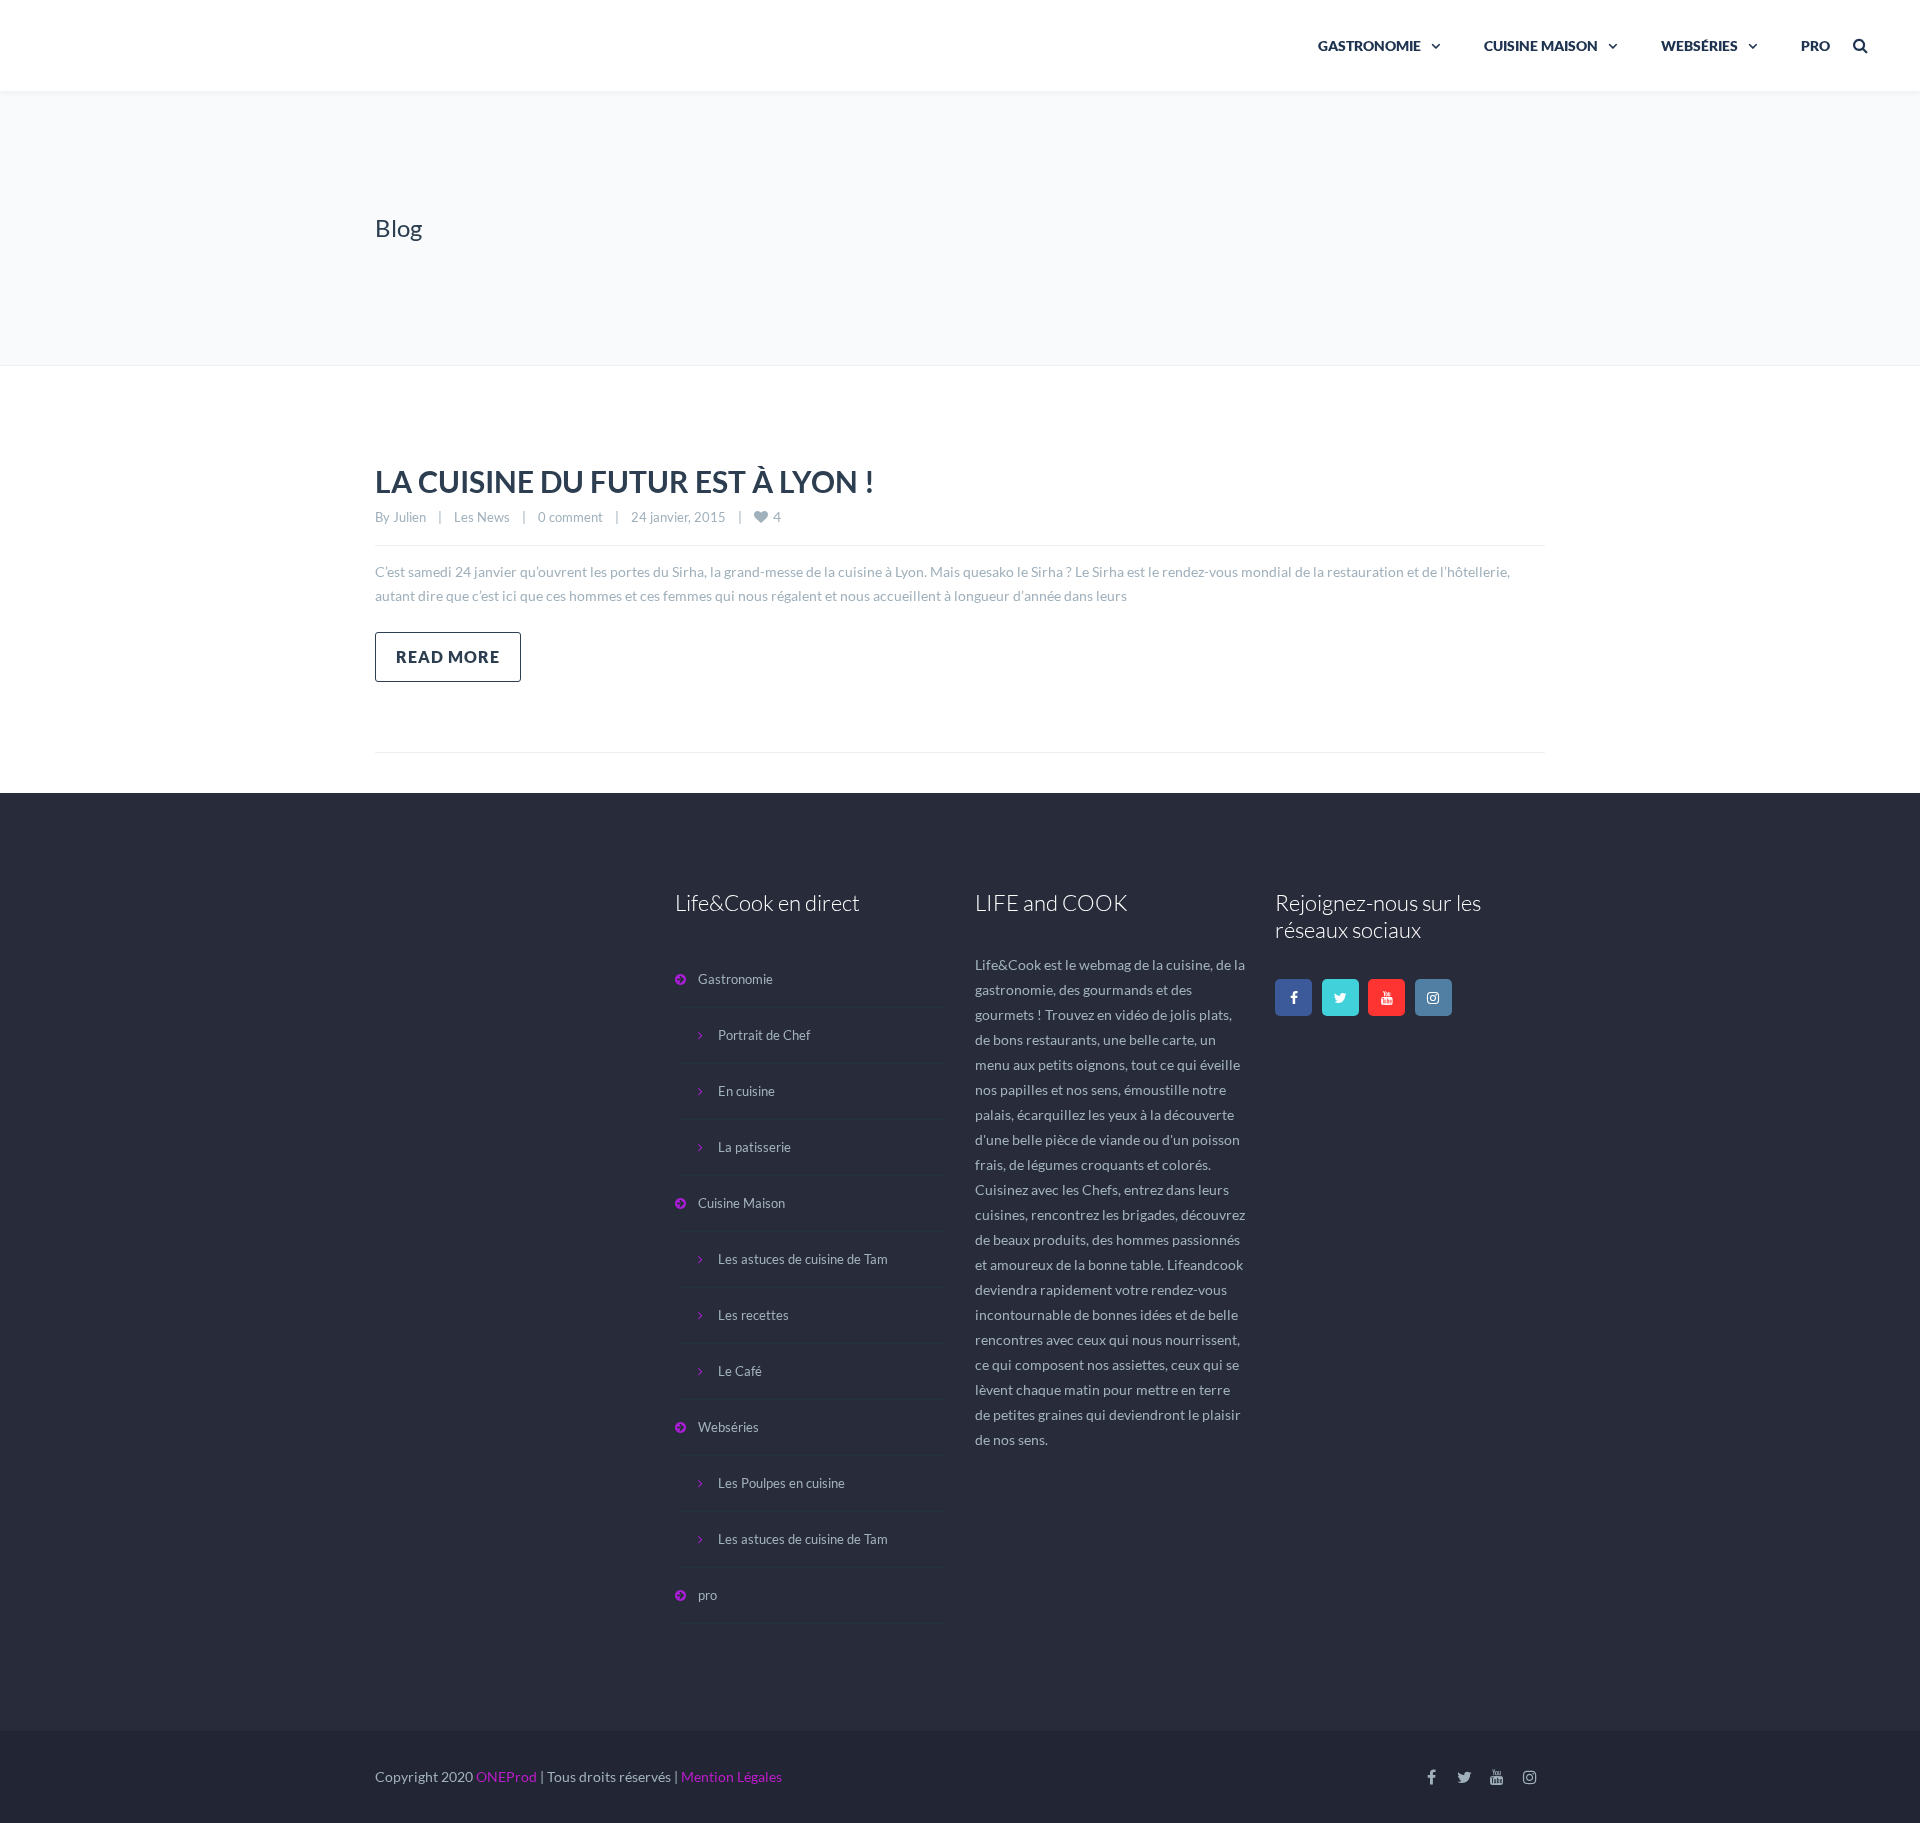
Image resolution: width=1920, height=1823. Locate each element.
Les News (482, 517)
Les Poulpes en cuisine (781, 1483)
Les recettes (753, 1315)
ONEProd (506, 1776)
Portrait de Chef (764, 1035)
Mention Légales (731, 1776)
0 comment (570, 517)
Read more (448, 656)
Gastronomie (1369, 45)
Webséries (1699, 45)
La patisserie (754, 1147)
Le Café (740, 1371)
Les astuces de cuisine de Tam (803, 1259)
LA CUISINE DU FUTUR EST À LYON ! (625, 481)
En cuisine (746, 1091)
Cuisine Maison (1541, 45)
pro (1815, 45)
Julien (409, 517)
